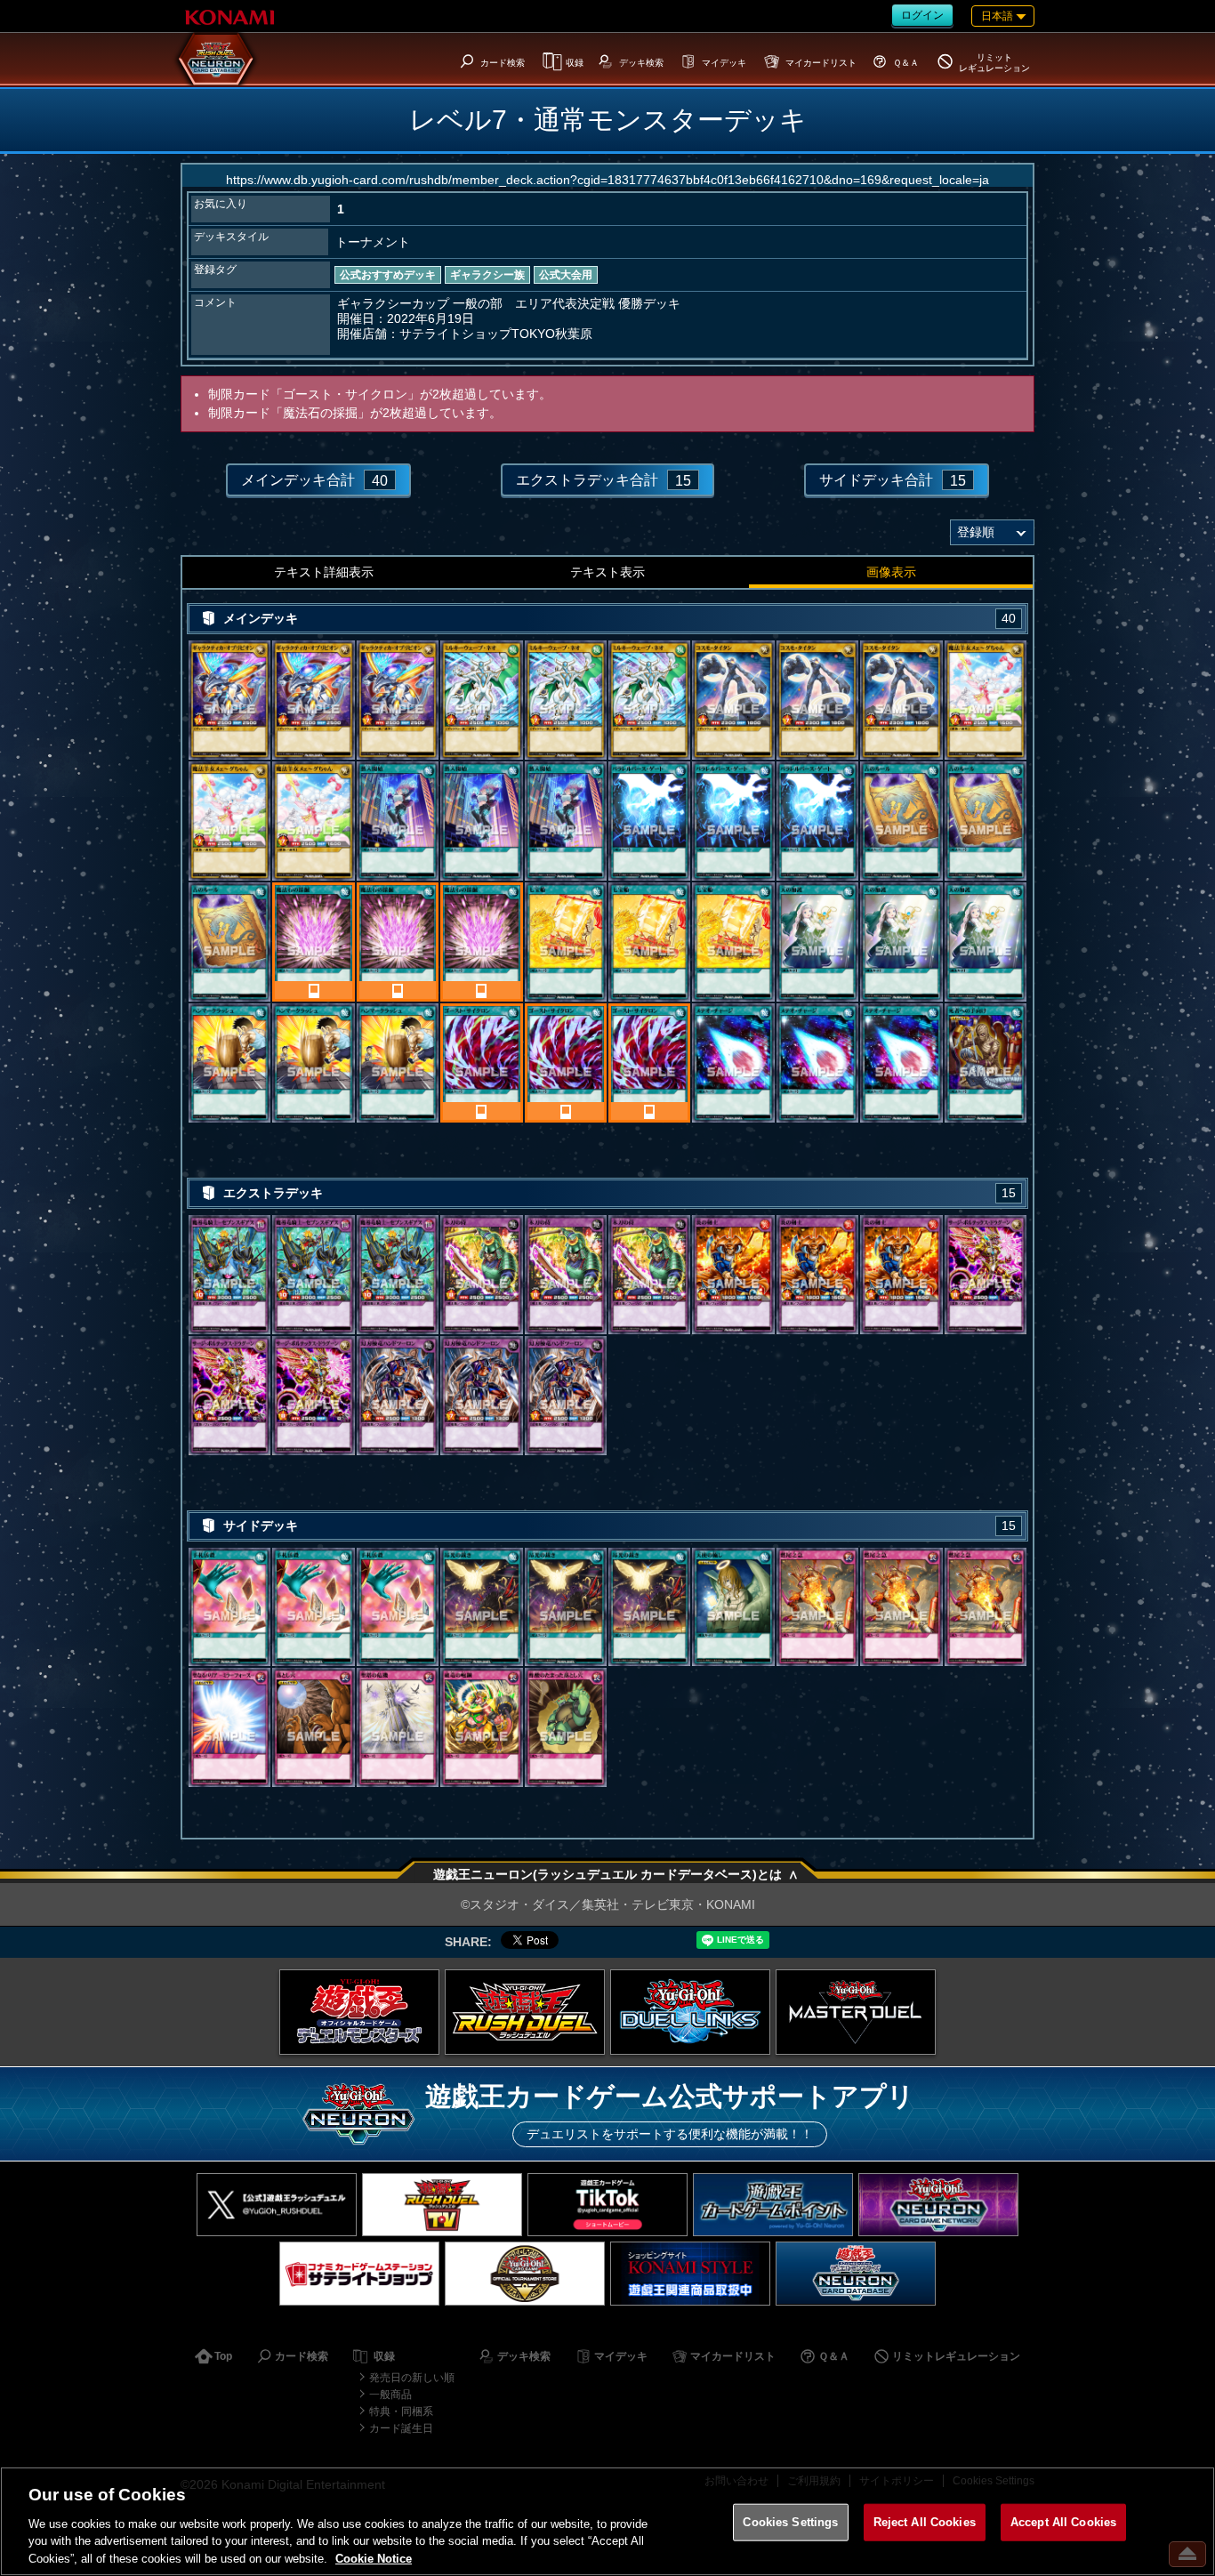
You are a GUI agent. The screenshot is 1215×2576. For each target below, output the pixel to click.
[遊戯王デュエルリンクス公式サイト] (690, 2012)
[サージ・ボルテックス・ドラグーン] (986, 1275)
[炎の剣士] (733, 1275)
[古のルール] (901, 821)
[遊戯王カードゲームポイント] (773, 2205)
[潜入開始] (398, 821)
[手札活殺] (229, 1607)
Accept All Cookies (1063, 2522)
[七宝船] (566, 942)
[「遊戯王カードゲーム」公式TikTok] (607, 2205)
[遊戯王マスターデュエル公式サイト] (856, 2012)
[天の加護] (817, 942)
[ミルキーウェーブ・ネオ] (481, 700)
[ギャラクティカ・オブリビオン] (229, 700)
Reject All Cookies (925, 2522)
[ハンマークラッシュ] (229, 1063)
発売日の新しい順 (412, 2378)
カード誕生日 (401, 2428)
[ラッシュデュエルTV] (442, 2205)
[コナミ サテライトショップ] (359, 2273)
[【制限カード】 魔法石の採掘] (313, 942)
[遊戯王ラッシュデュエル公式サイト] (525, 2012)
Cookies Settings (790, 2522)
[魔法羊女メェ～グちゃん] (986, 700)
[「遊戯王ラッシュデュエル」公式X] (277, 2205)
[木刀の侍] (481, 1275)
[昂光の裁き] (481, 1607)
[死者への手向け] (986, 1063)
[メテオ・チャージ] (733, 1063)
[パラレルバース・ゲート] (649, 821)
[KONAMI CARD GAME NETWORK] (938, 2205)
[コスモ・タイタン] (733, 700)
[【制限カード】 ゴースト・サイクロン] (481, 1063)
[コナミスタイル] (690, 2273)
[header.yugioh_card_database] (216, 59)
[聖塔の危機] (398, 1727)
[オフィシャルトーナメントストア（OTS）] (525, 2273)
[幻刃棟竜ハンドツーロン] (398, 1396)
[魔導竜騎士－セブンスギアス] (229, 1275)
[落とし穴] (313, 1727)
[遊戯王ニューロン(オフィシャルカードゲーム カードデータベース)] (856, 2273)
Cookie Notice (374, 2558)
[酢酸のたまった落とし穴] (566, 1727)
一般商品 (390, 2395)
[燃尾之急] (817, 1607)
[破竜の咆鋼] (481, 1727)
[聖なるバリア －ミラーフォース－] (229, 1727)
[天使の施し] (733, 1607)
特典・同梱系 (401, 2411)
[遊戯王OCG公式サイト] (359, 2012)
